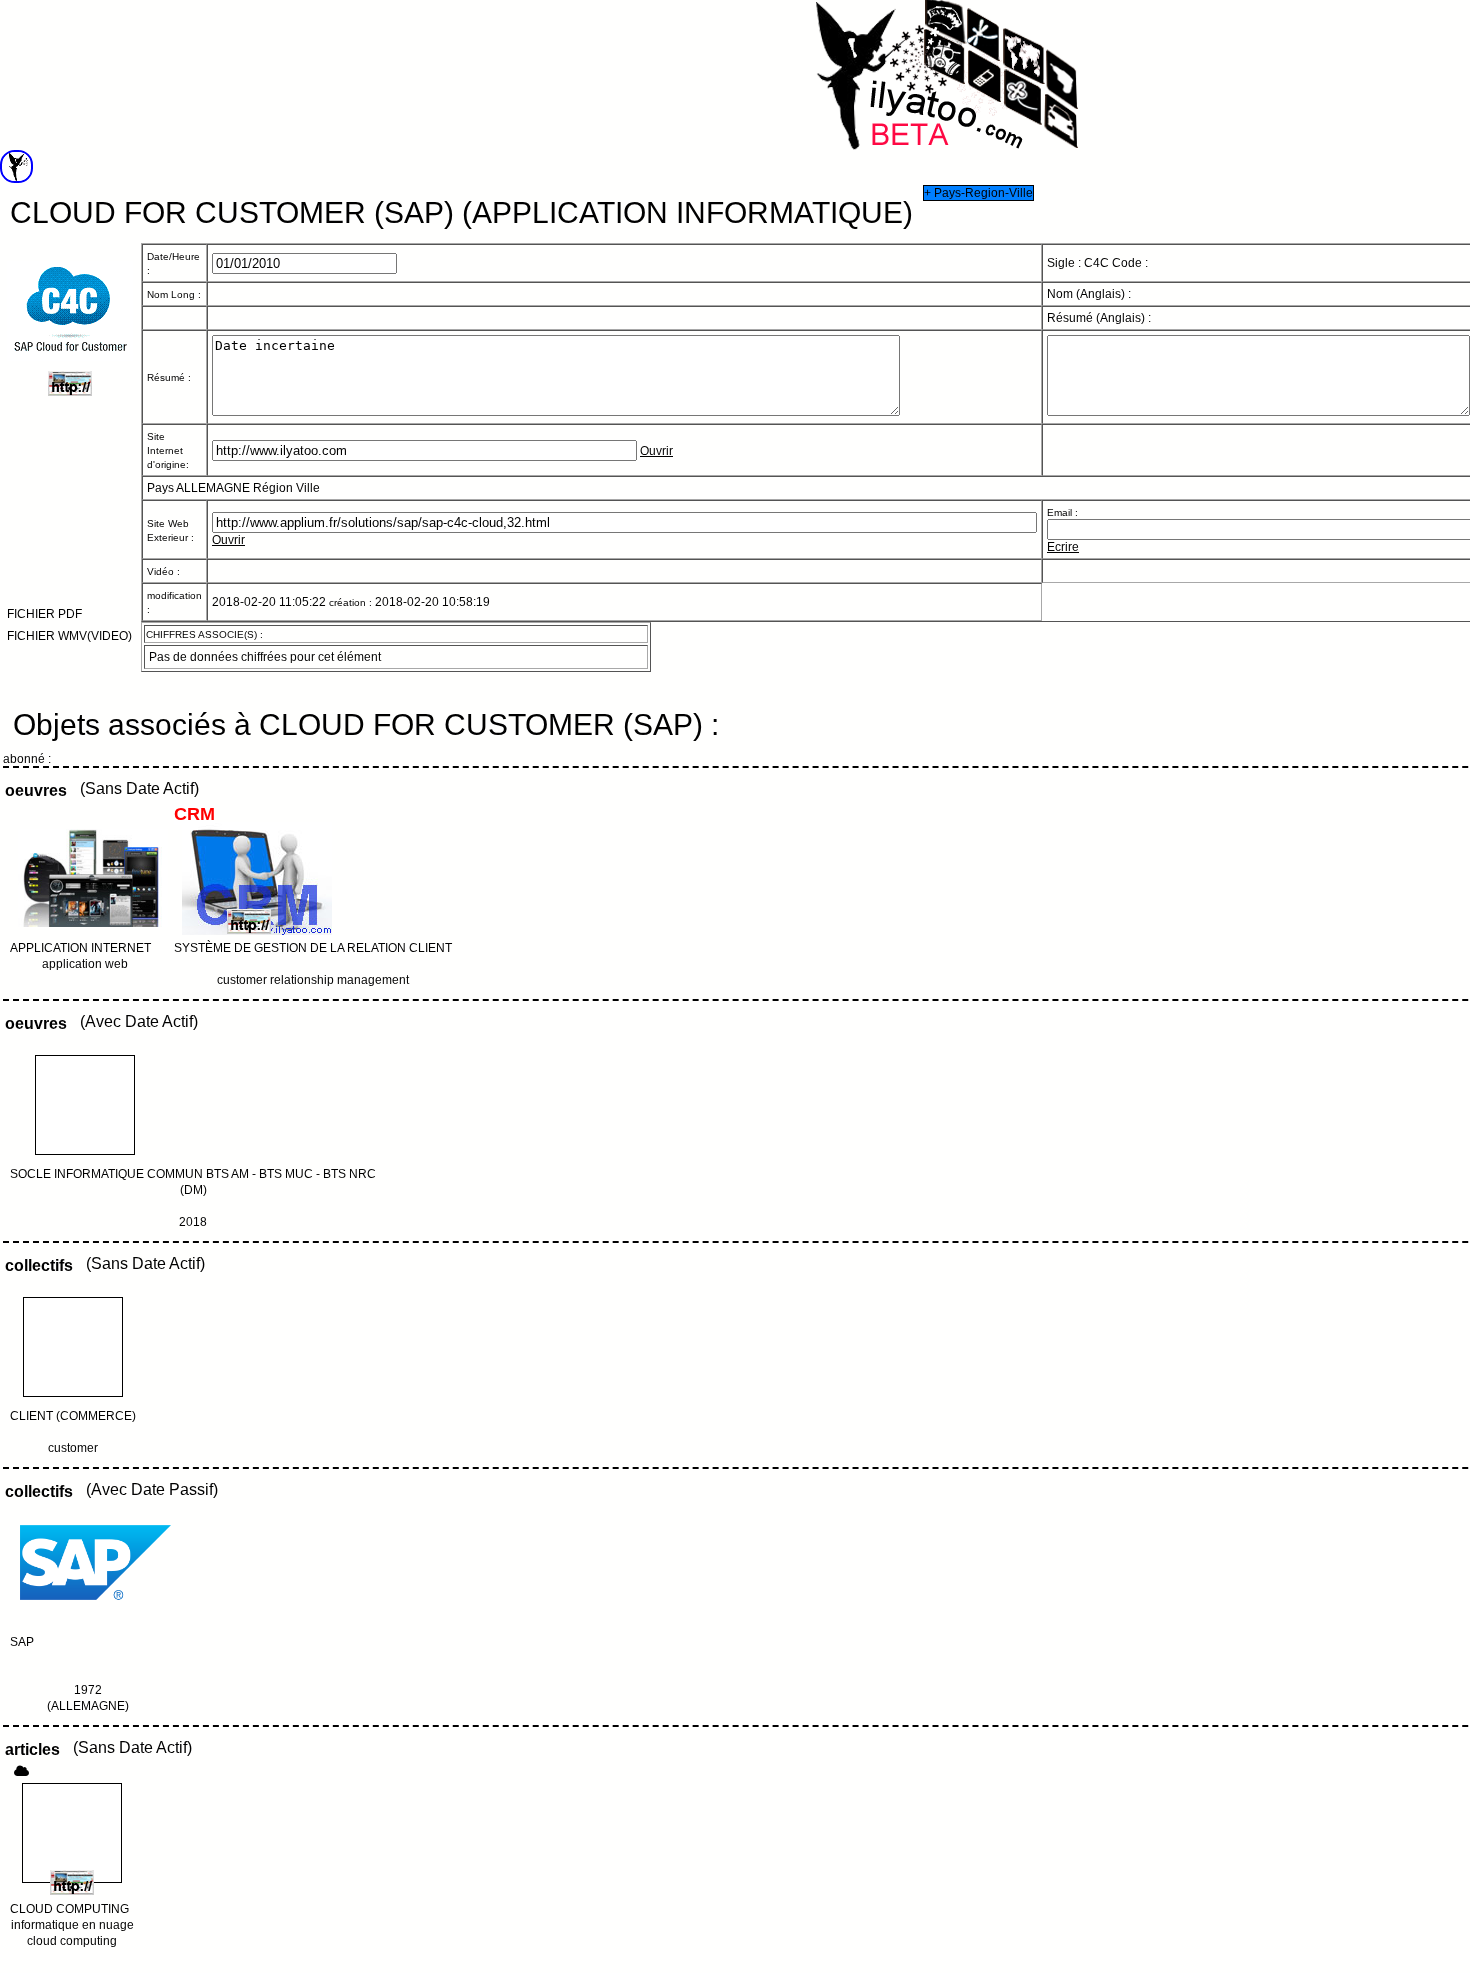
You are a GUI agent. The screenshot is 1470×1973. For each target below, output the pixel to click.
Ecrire (1063, 547)
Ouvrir (656, 451)
